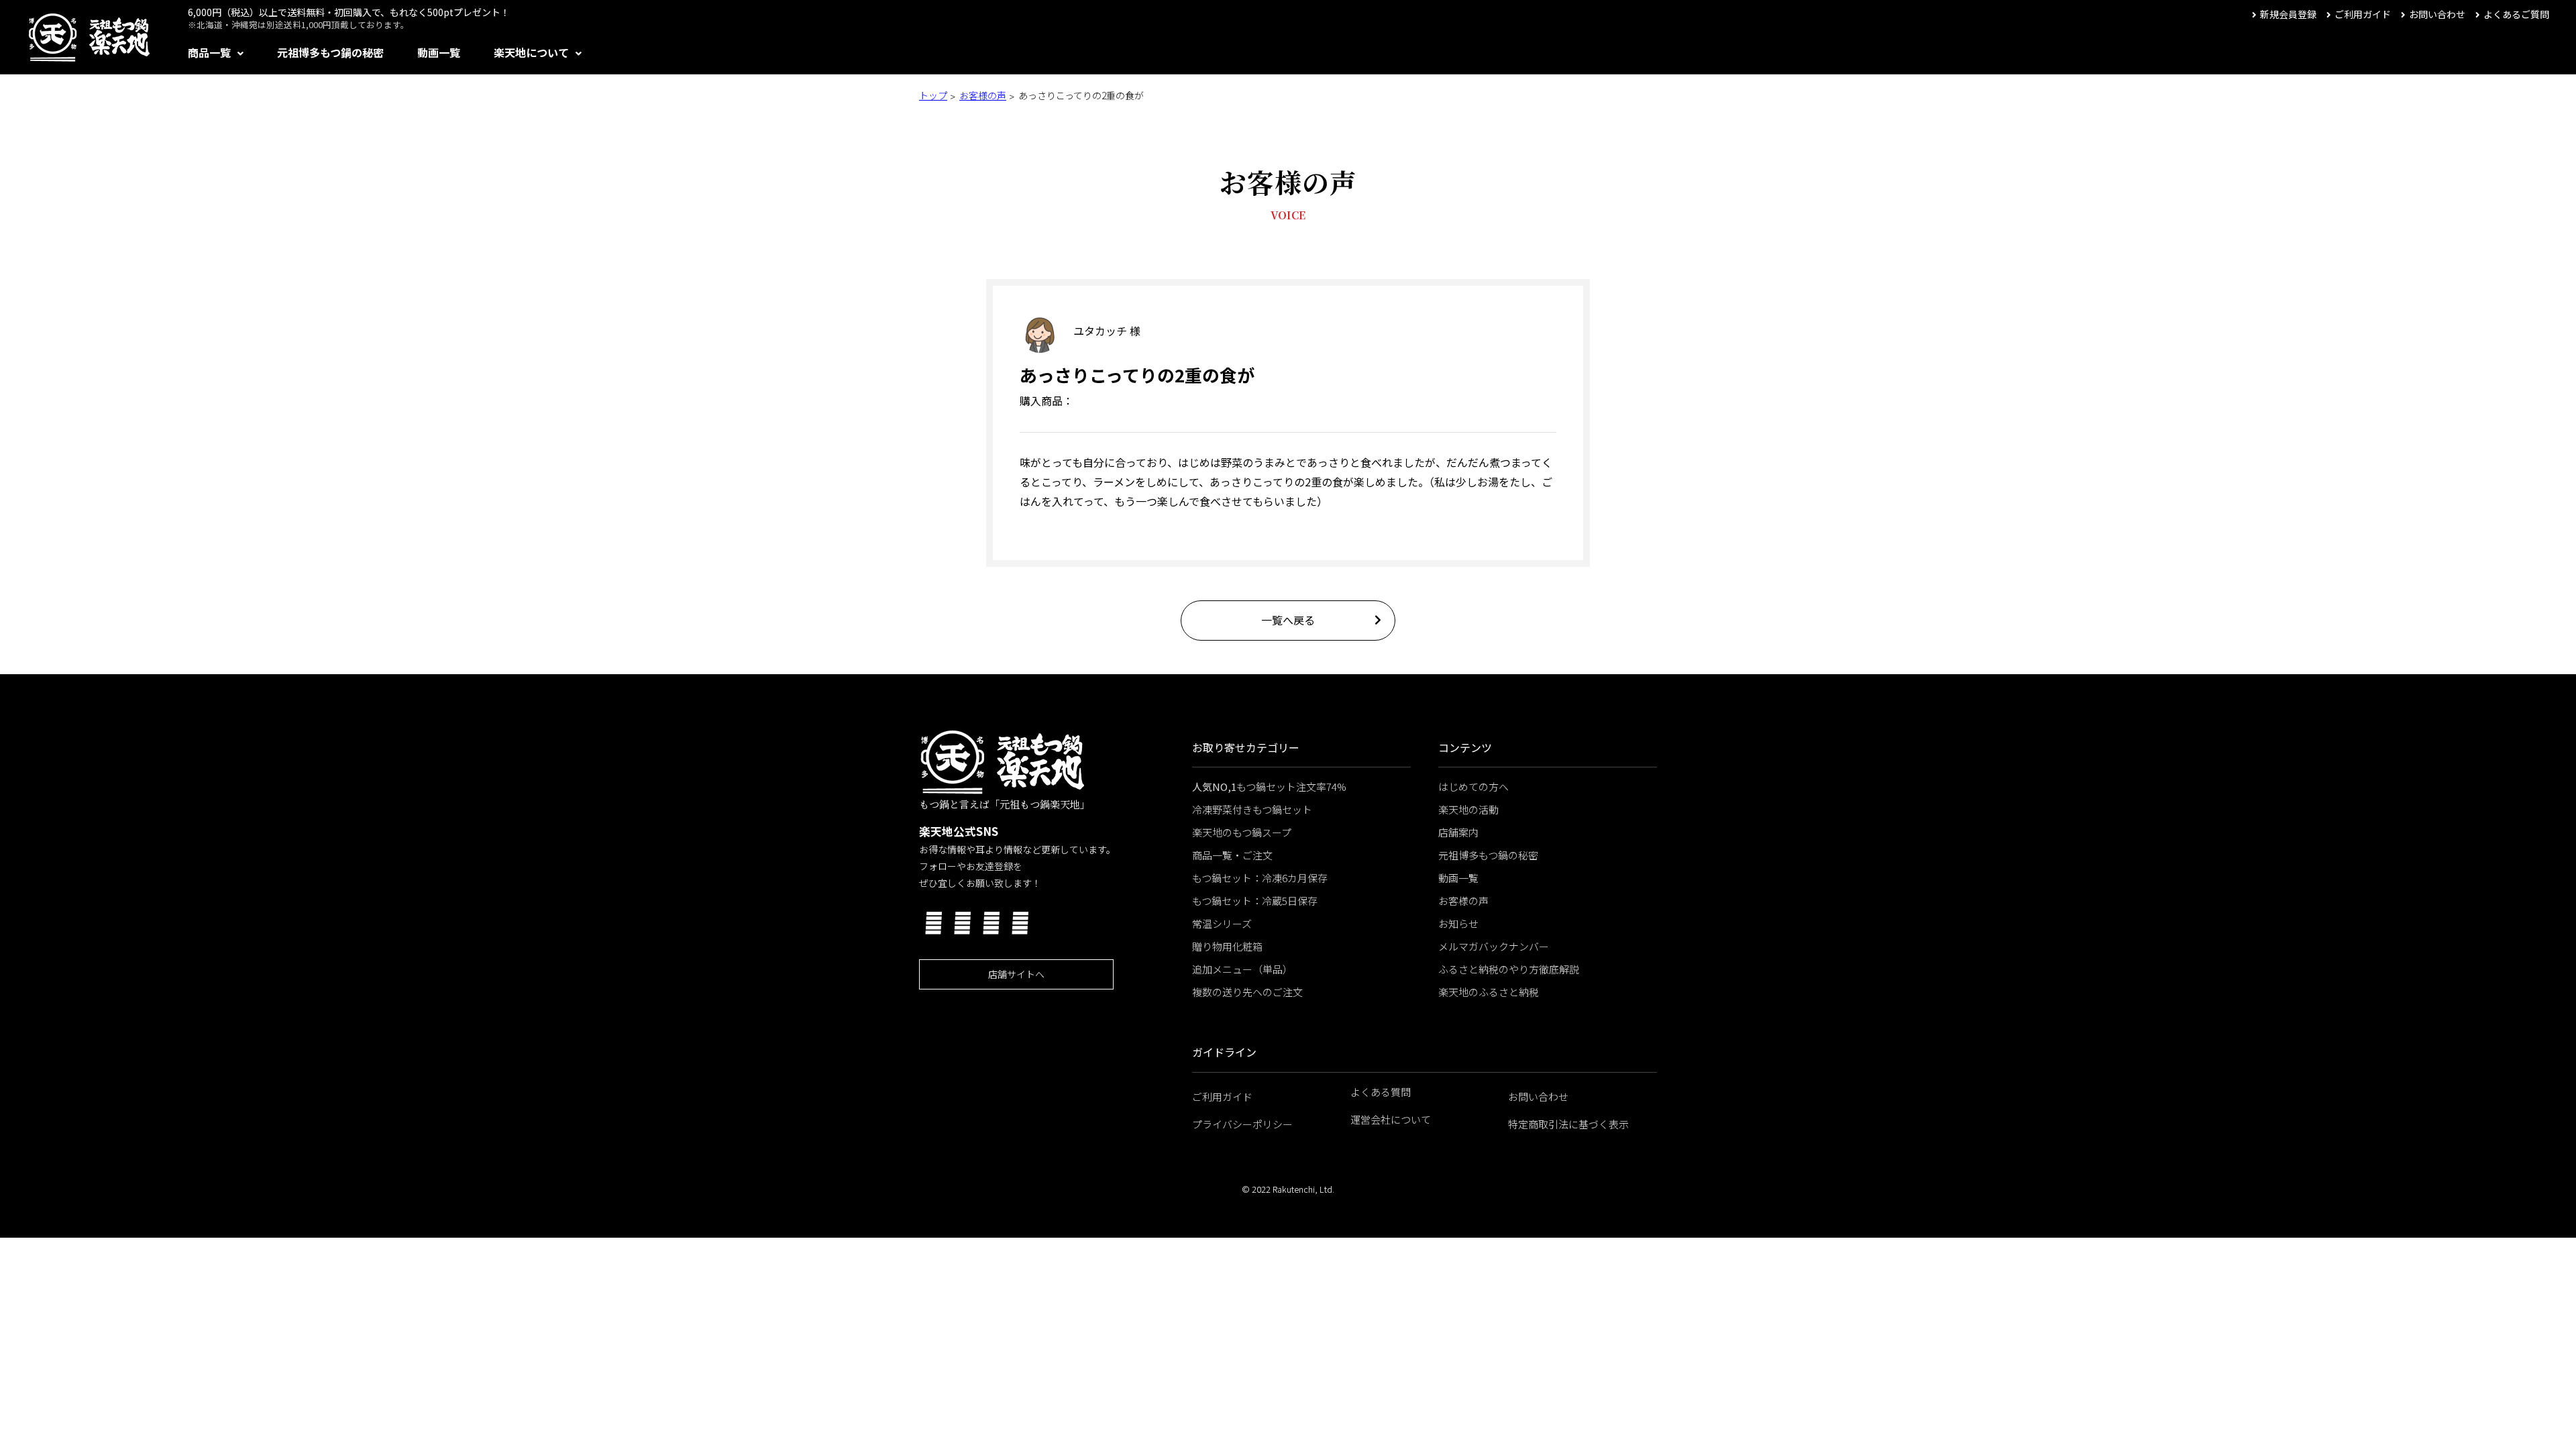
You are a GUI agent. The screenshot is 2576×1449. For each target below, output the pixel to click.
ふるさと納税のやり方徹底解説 (1509, 969)
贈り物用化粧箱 (1227, 946)
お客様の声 (983, 95)
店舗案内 (1458, 832)
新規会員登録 (2288, 14)
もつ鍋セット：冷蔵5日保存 (1255, 901)
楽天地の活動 (1468, 809)
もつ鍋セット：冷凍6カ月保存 (1260, 878)
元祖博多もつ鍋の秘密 (330, 52)
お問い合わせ (2437, 14)
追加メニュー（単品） (1242, 969)
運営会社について (1391, 1119)
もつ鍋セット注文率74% (1269, 787)
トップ (933, 95)
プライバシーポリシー (1242, 1124)
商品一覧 (209, 52)
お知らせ (1458, 923)
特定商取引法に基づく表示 (1568, 1124)
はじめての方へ (1473, 787)
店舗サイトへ (1016, 974)
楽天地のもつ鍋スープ (1242, 832)
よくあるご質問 (2516, 14)
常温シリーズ (1222, 923)
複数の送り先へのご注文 (1247, 992)
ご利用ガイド (2363, 14)
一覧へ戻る (1288, 620)
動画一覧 (439, 52)
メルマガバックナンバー (1494, 946)
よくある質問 (1381, 1092)
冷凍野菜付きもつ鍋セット (1252, 809)
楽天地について (531, 52)
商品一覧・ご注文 (1232, 855)
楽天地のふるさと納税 (1489, 992)
